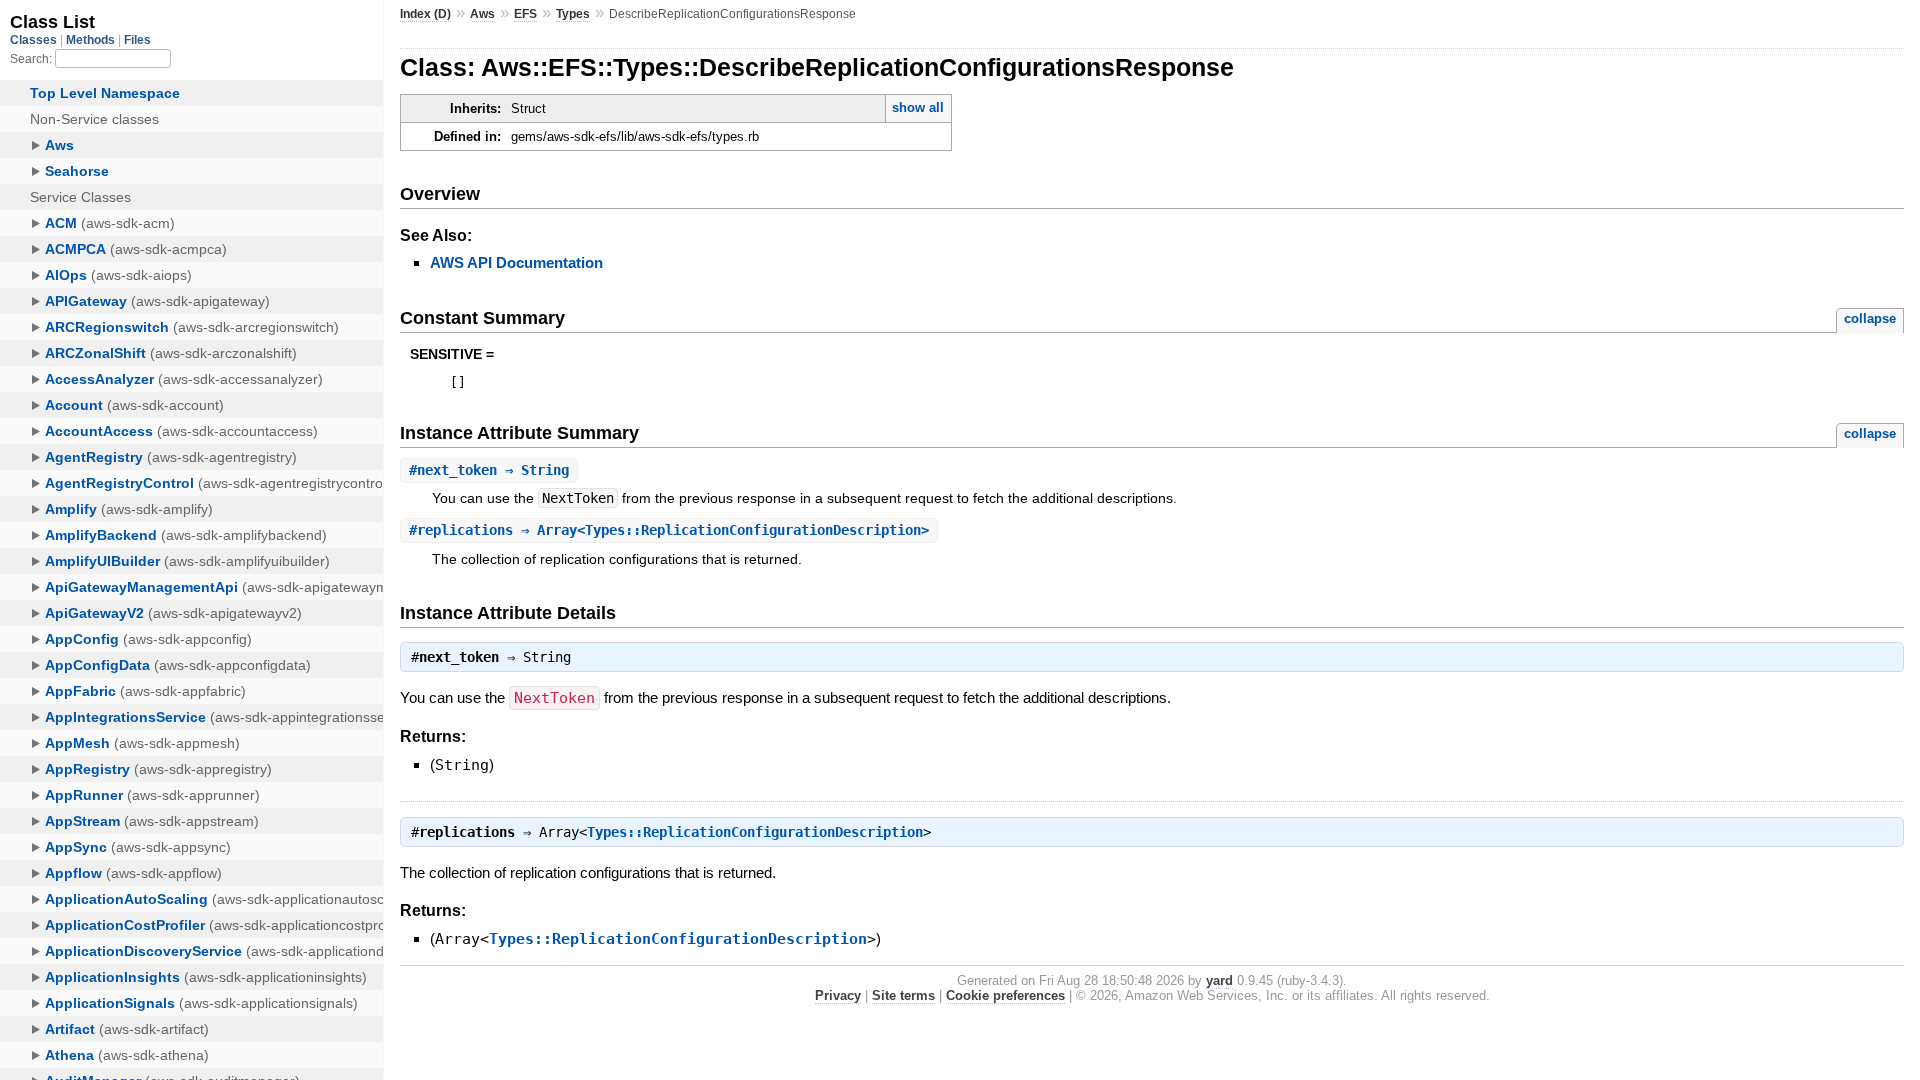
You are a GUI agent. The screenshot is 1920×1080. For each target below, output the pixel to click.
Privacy (838, 995)
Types (573, 14)
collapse (1870, 318)
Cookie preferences (1005, 995)
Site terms (903, 995)
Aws (482, 14)
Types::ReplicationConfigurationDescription (755, 832)
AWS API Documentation (516, 262)
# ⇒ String (489, 470)
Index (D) (425, 14)
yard (1219, 980)
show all (918, 107)
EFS (525, 14)
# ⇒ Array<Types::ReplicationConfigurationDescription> (669, 530)
